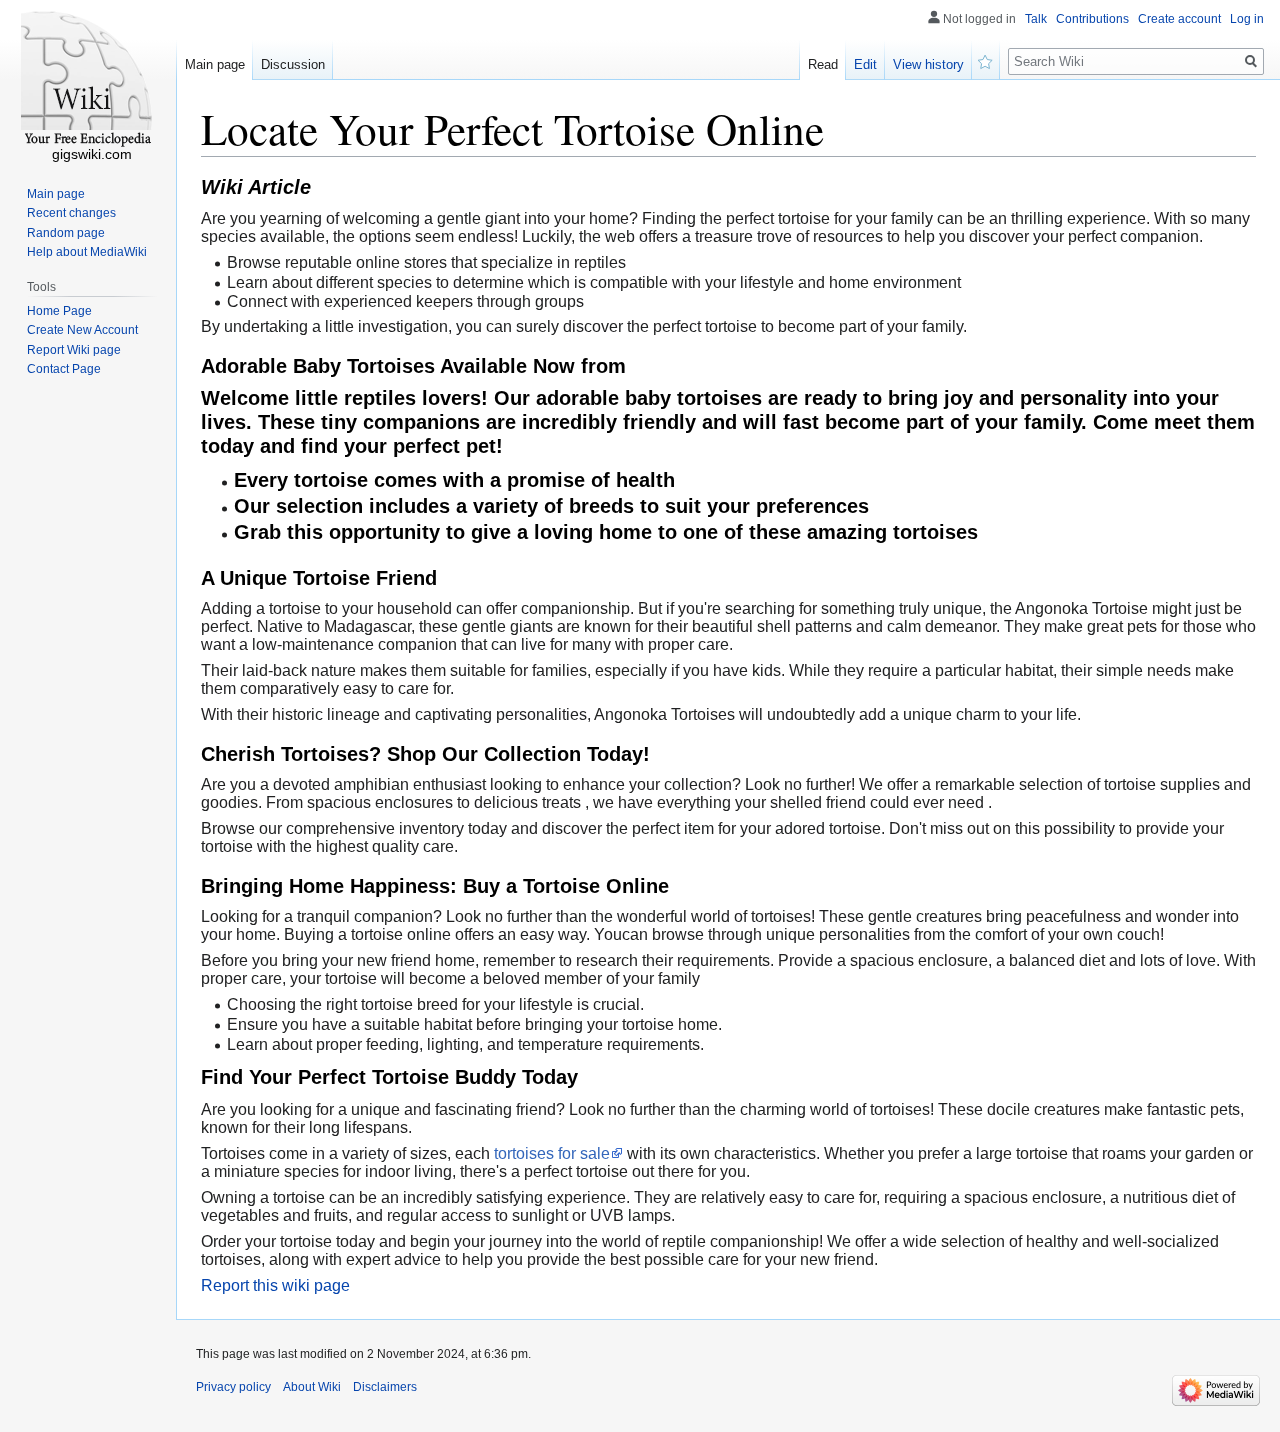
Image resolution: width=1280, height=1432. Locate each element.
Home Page (59, 311)
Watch (986, 60)
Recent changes (71, 213)
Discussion (293, 64)
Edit (865, 64)
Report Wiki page (74, 350)
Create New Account (82, 330)
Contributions (1092, 19)
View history (928, 64)
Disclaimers (385, 1387)
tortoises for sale (552, 1153)
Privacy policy (233, 1387)
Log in (1247, 19)
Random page (66, 233)
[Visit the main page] (88, 80)
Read (823, 64)
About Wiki (312, 1387)
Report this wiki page (275, 1285)
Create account (1179, 19)
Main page (215, 64)
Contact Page (64, 369)
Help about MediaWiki (87, 252)
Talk (1036, 19)
